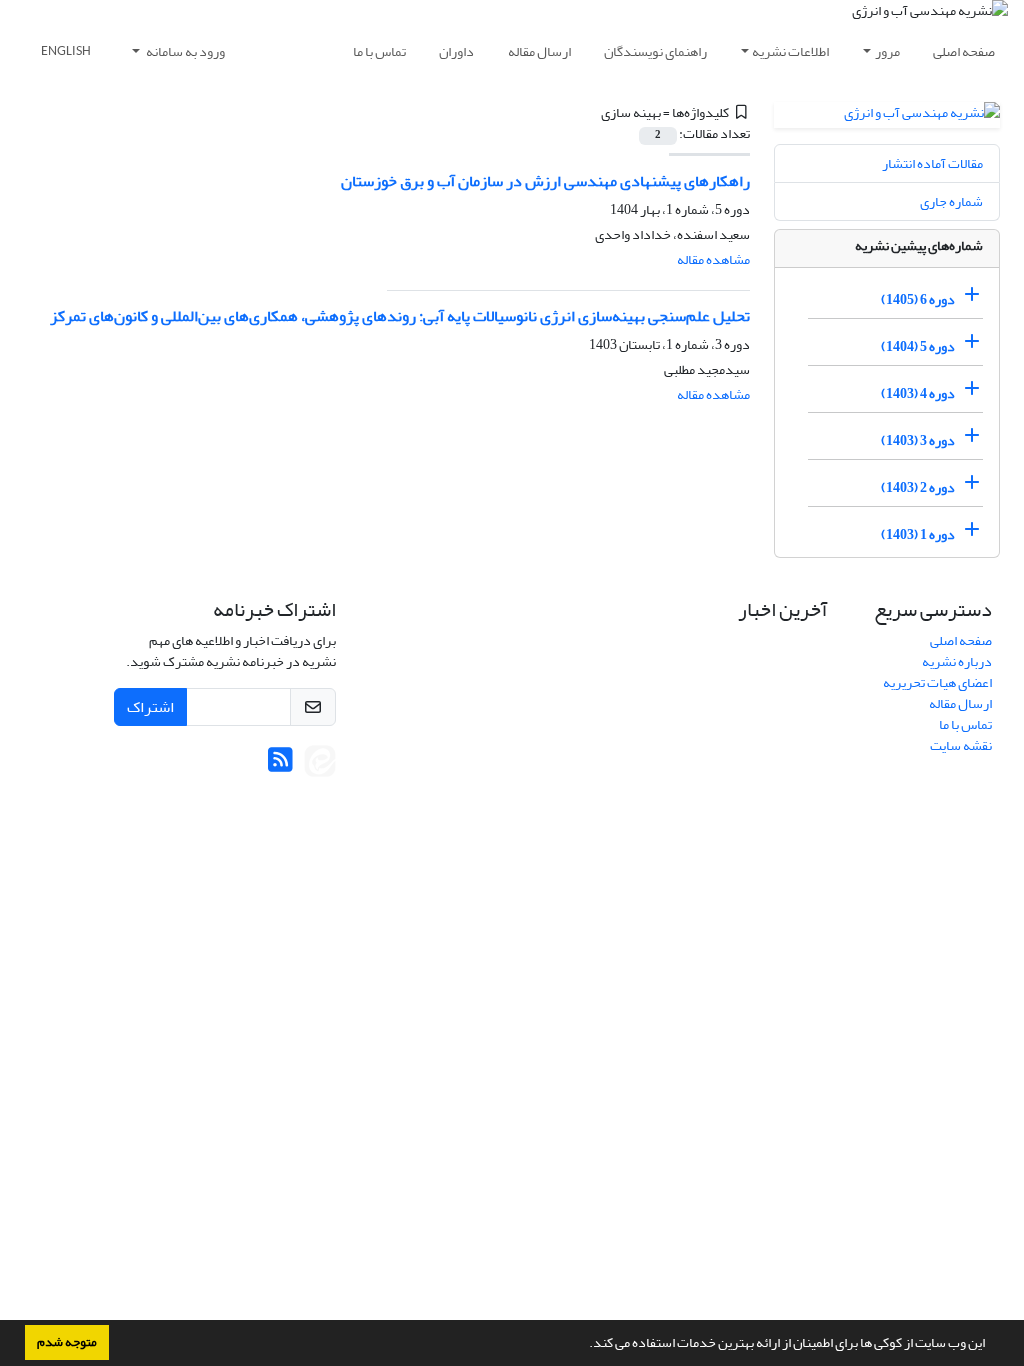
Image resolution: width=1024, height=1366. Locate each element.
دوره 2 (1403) (918, 487)
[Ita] (320, 765)
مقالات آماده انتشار (932, 163)
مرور (887, 51)
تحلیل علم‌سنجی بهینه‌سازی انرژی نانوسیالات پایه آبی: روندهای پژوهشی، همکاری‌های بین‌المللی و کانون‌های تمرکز (400, 316)
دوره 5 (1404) (918, 346)
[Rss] (280, 765)
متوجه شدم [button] (67, 1342)
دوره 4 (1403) (918, 393)
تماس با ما (379, 51)
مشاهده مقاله (713, 259)
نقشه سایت (961, 745)
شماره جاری (951, 201)
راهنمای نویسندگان (655, 51)
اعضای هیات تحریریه (937, 682)
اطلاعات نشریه (790, 51)
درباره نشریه (957, 661)
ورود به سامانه (184, 51)
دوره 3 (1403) (918, 440)
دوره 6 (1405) (918, 299)
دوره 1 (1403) (918, 534)
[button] (584, 1345)
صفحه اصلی (964, 51)
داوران (456, 51)
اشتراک (150, 707)
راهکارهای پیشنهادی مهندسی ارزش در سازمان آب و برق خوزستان (545, 181)
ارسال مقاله (539, 51)
